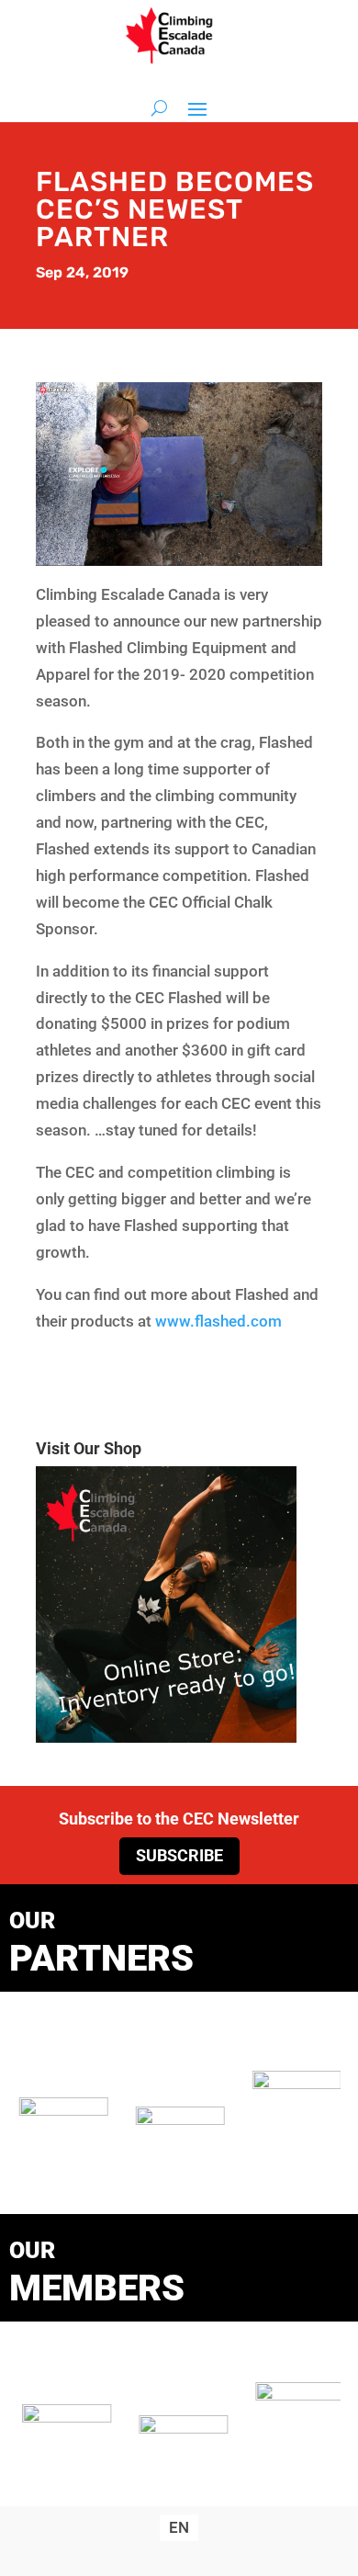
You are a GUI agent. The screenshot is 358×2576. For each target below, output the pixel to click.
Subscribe (179, 1855)
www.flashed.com (218, 1321)
